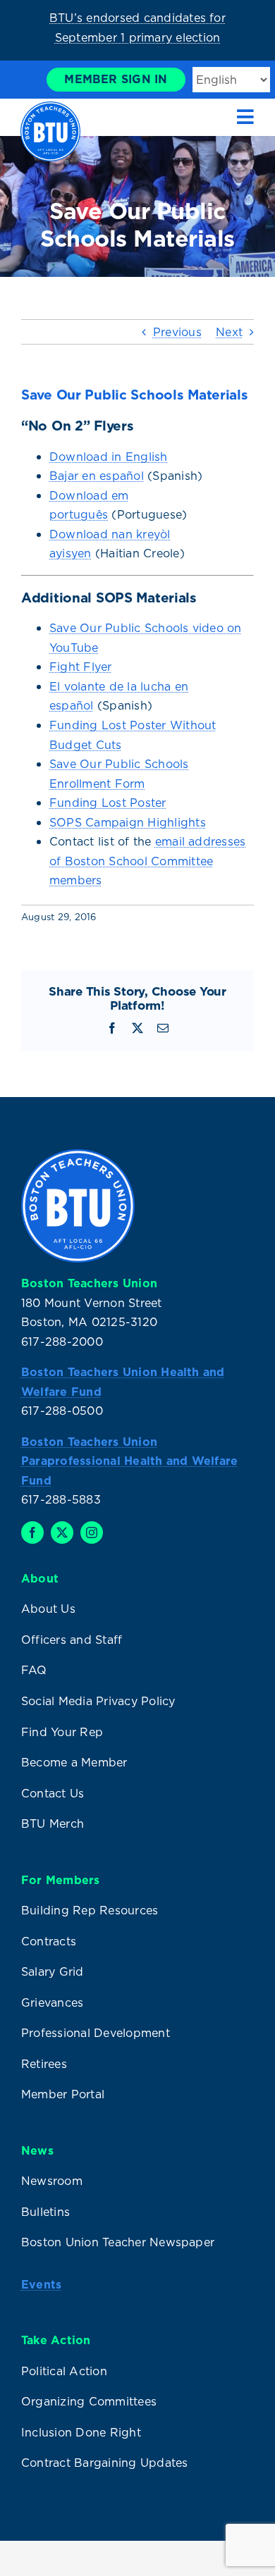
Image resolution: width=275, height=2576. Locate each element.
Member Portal (63, 2094)
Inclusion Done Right (81, 2432)
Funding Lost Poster (108, 803)
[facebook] (32, 1532)
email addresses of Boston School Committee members (147, 861)
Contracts (49, 1941)
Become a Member (74, 1762)
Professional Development (96, 2033)
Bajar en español (97, 476)
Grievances (52, 2002)
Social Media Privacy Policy (98, 1701)
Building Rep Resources (90, 1910)
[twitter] (62, 1532)
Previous (177, 332)
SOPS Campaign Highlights (128, 822)
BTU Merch (53, 1823)
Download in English (109, 457)
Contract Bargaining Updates (104, 2463)
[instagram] (92, 1532)
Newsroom (52, 2181)
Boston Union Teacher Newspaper (118, 2242)
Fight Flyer (81, 667)
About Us (48, 1609)
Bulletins (45, 2212)
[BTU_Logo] (50, 107)
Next (229, 332)
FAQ (34, 1670)
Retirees (44, 2064)
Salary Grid (53, 1971)
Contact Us (53, 1793)
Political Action (64, 2371)
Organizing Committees (89, 2401)
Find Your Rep (62, 1732)
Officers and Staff (72, 1640)
